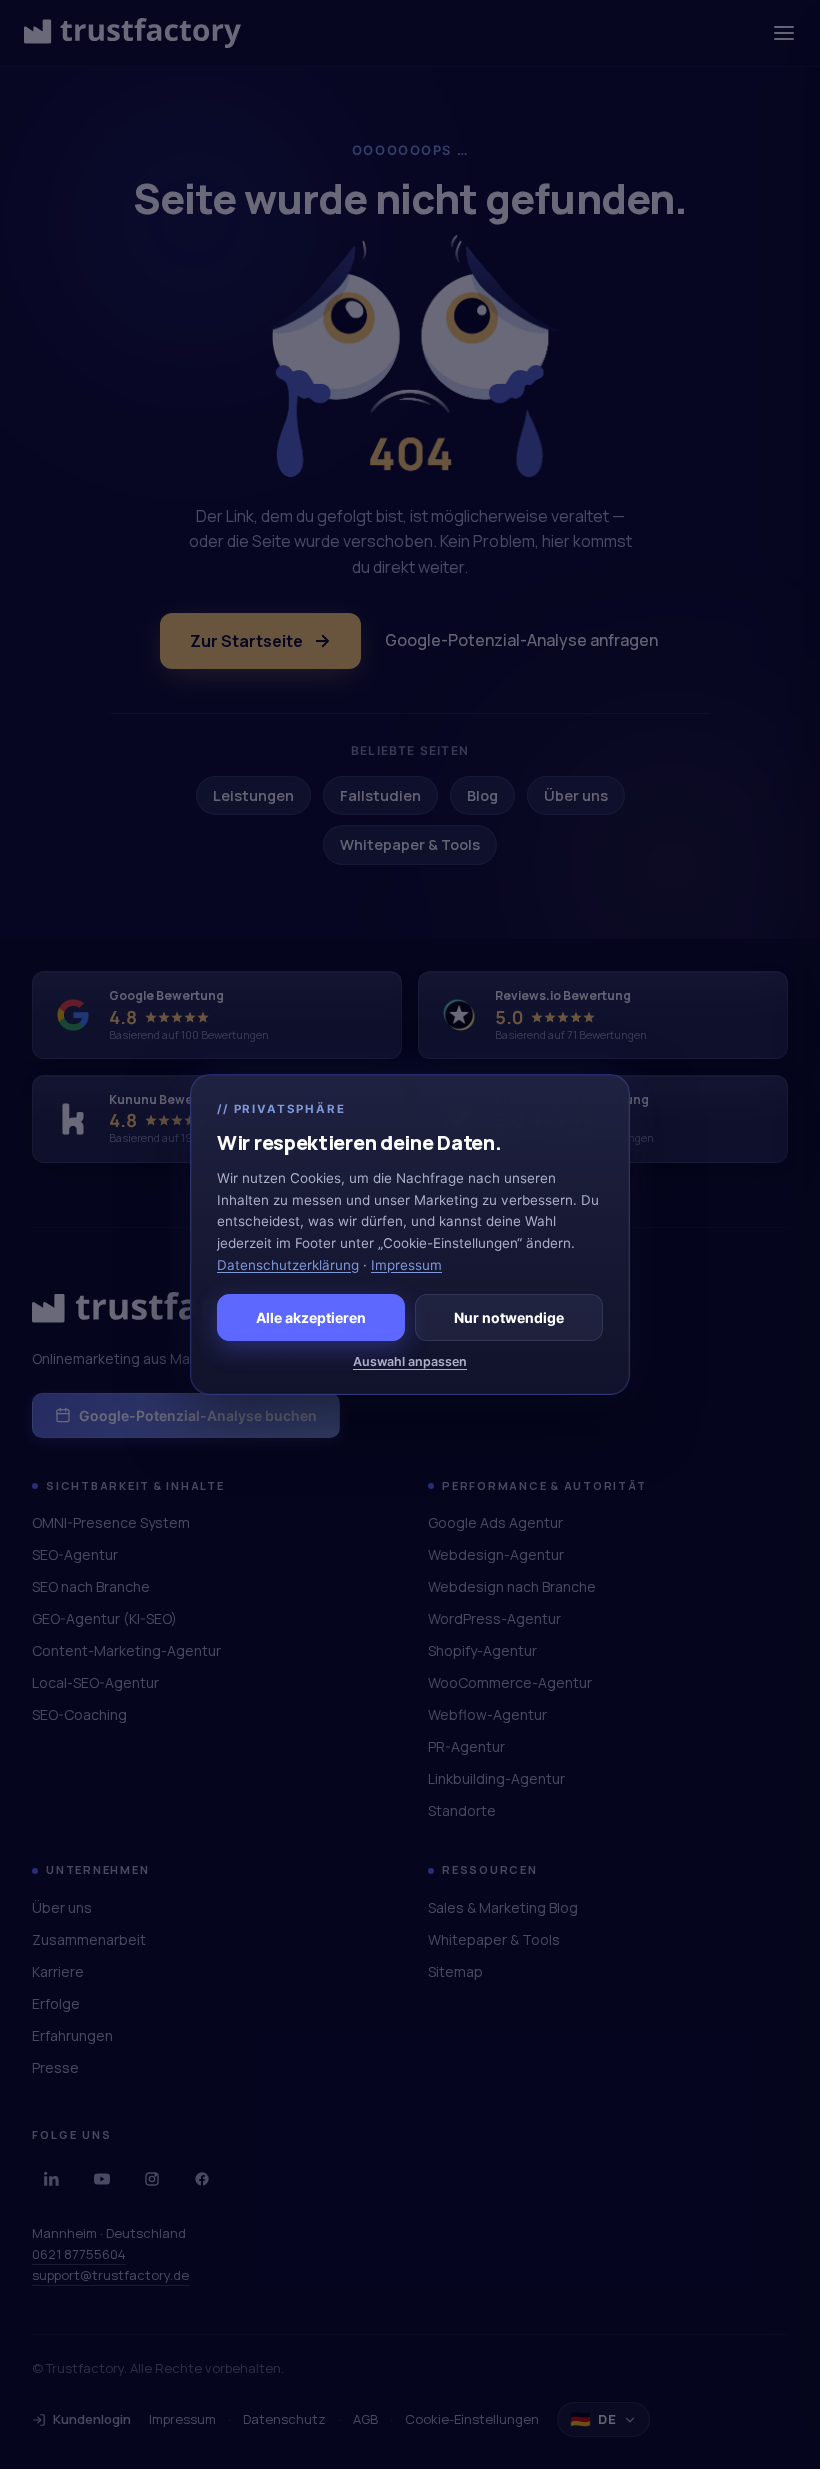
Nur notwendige (509, 1317)
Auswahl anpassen (410, 1361)
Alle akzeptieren (311, 1317)
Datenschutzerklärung (288, 1265)
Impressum (406, 1265)
